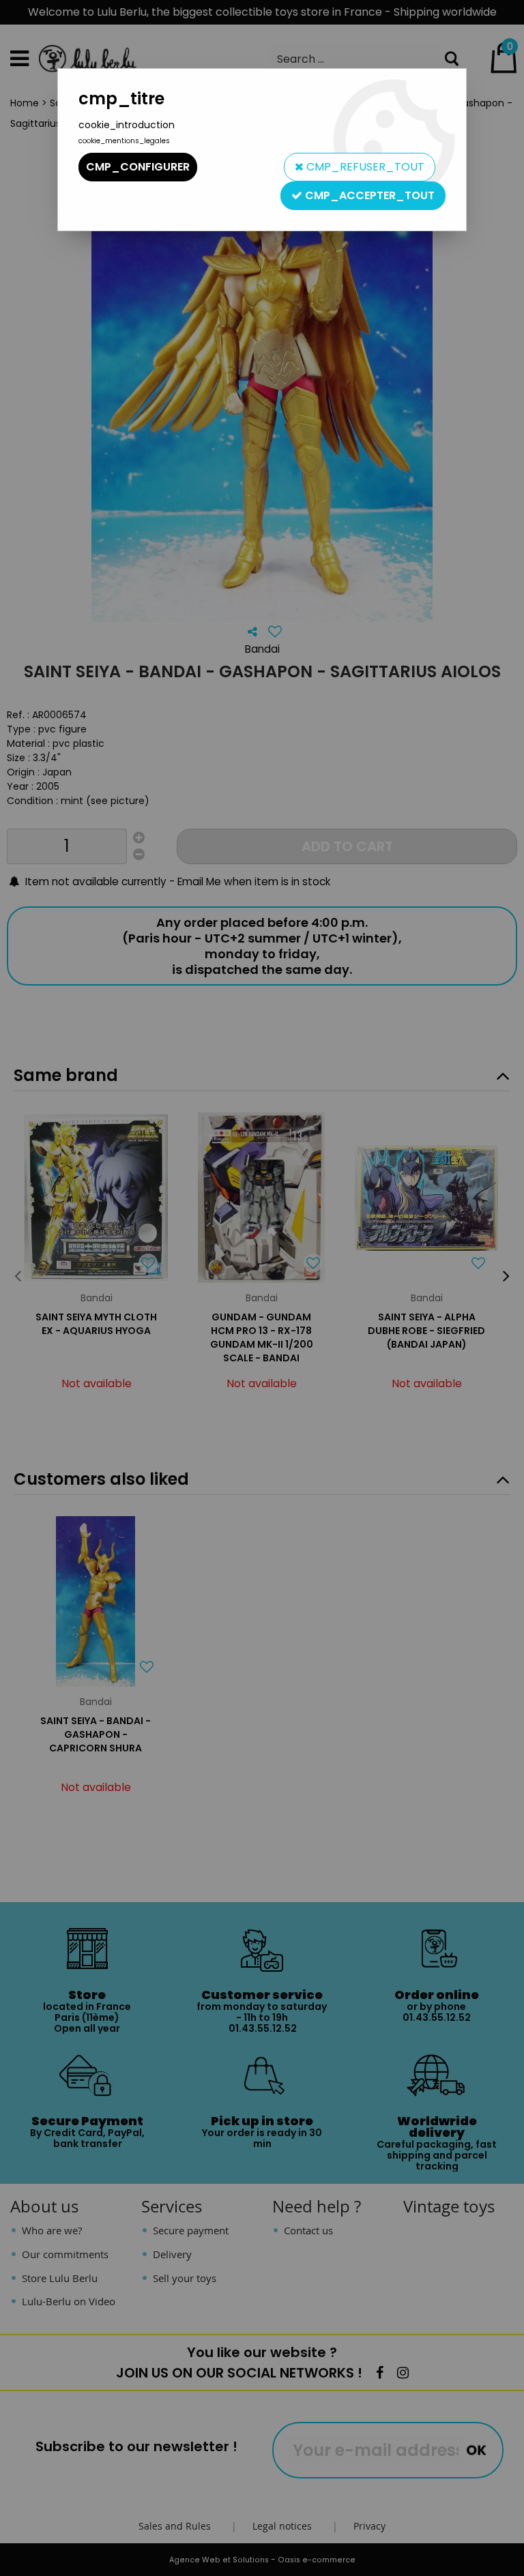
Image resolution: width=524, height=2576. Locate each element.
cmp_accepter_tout (368, 195)
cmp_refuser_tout (364, 167)
